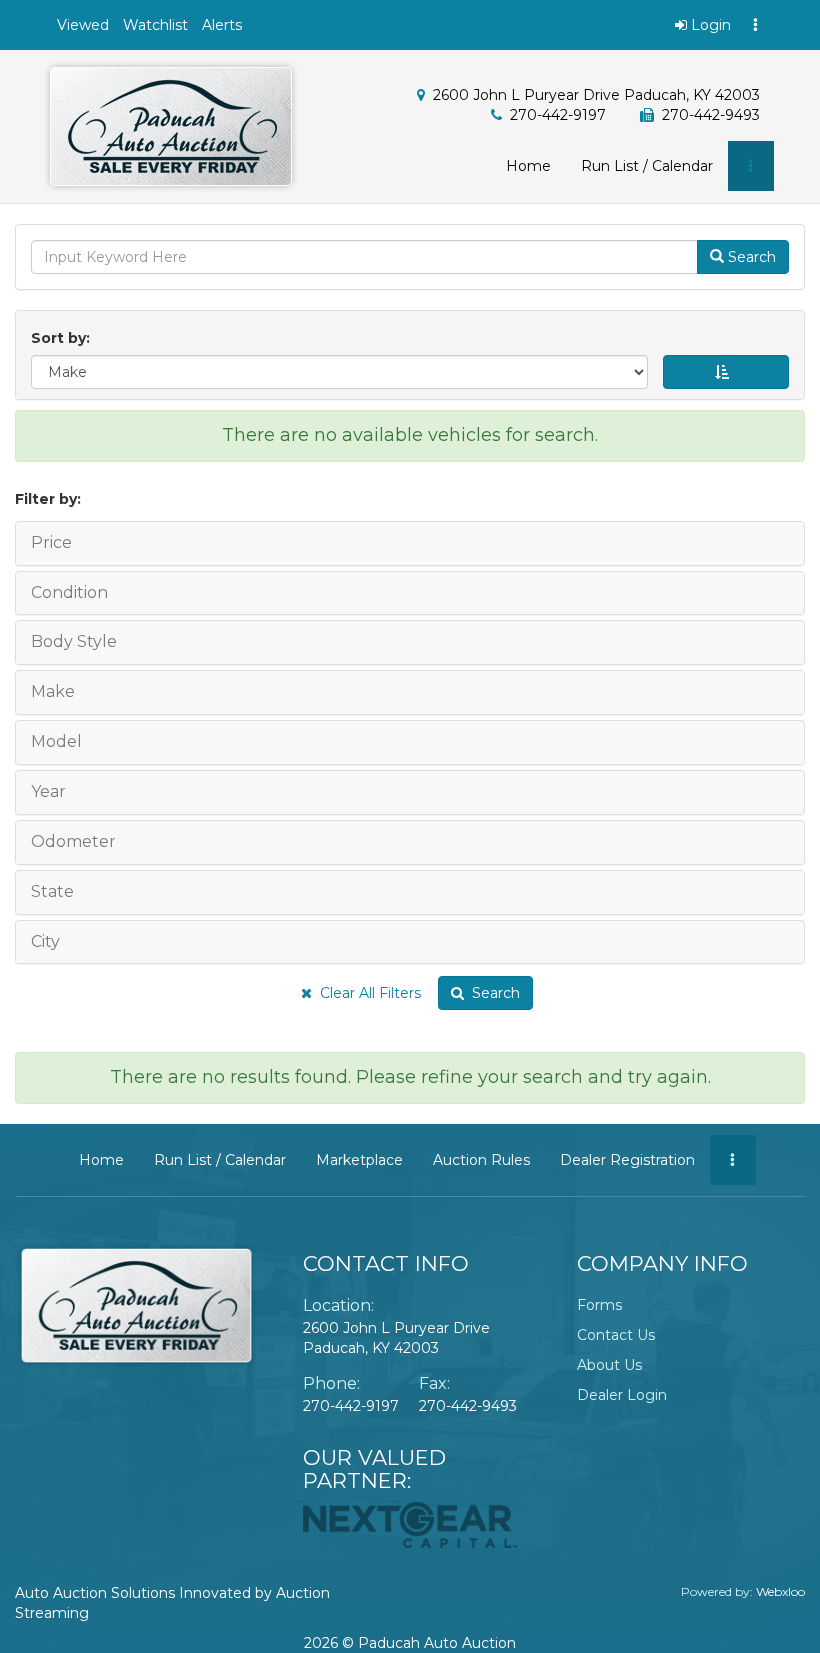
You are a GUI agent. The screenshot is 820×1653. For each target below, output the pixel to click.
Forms (599, 1305)
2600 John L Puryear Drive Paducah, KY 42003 (596, 95)
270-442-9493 (468, 1406)
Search (492, 993)
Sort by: (64, 338)
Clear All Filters (366, 993)
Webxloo (780, 1591)
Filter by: (48, 499)
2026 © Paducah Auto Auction (410, 1643)
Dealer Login (622, 1395)
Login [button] (709, 25)
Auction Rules (481, 1160)
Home (528, 166)
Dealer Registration (627, 1160)
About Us (609, 1365)
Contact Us (616, 1335)
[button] (83, 25)
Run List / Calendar (647, 166)
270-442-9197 (558, 115)
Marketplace (359, 1160)
